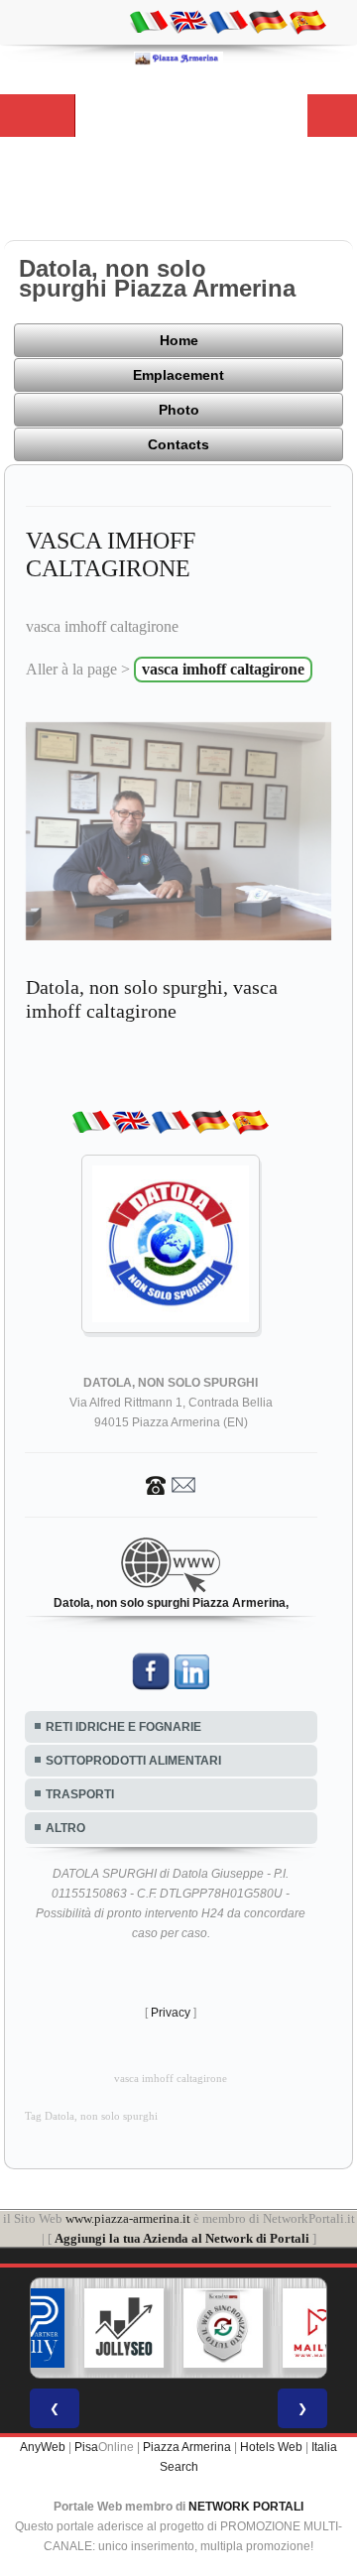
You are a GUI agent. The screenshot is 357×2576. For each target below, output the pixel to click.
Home (179, 340)
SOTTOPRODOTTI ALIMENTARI (133, 1761)
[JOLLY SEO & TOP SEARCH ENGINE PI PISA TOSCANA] (84, 2328)
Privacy (171, 2013)
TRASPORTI (80, 1794)
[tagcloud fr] (228, 21)
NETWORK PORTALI (246, 2507)
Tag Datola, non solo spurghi (91, 2116)
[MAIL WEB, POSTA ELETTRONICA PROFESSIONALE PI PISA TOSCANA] (283, 2328)
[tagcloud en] (188, 21)
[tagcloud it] (149, 21)
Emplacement (178, 375)
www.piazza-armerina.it (128, 2218)
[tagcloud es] (307, 21)
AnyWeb (43, 2447)
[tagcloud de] (268, 21)
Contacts (178, 444)
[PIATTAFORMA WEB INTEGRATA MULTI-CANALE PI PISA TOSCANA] (183, 2328)
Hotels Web (271, 2447)
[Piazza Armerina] (178, 58)
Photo (179, 410)
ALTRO (65, 1828)
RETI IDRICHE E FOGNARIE (123, 1727)
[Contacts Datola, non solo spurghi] (171, 1484)
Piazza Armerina (187, 2447)
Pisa (86, 2447)
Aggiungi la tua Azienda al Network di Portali (182, 2238)
